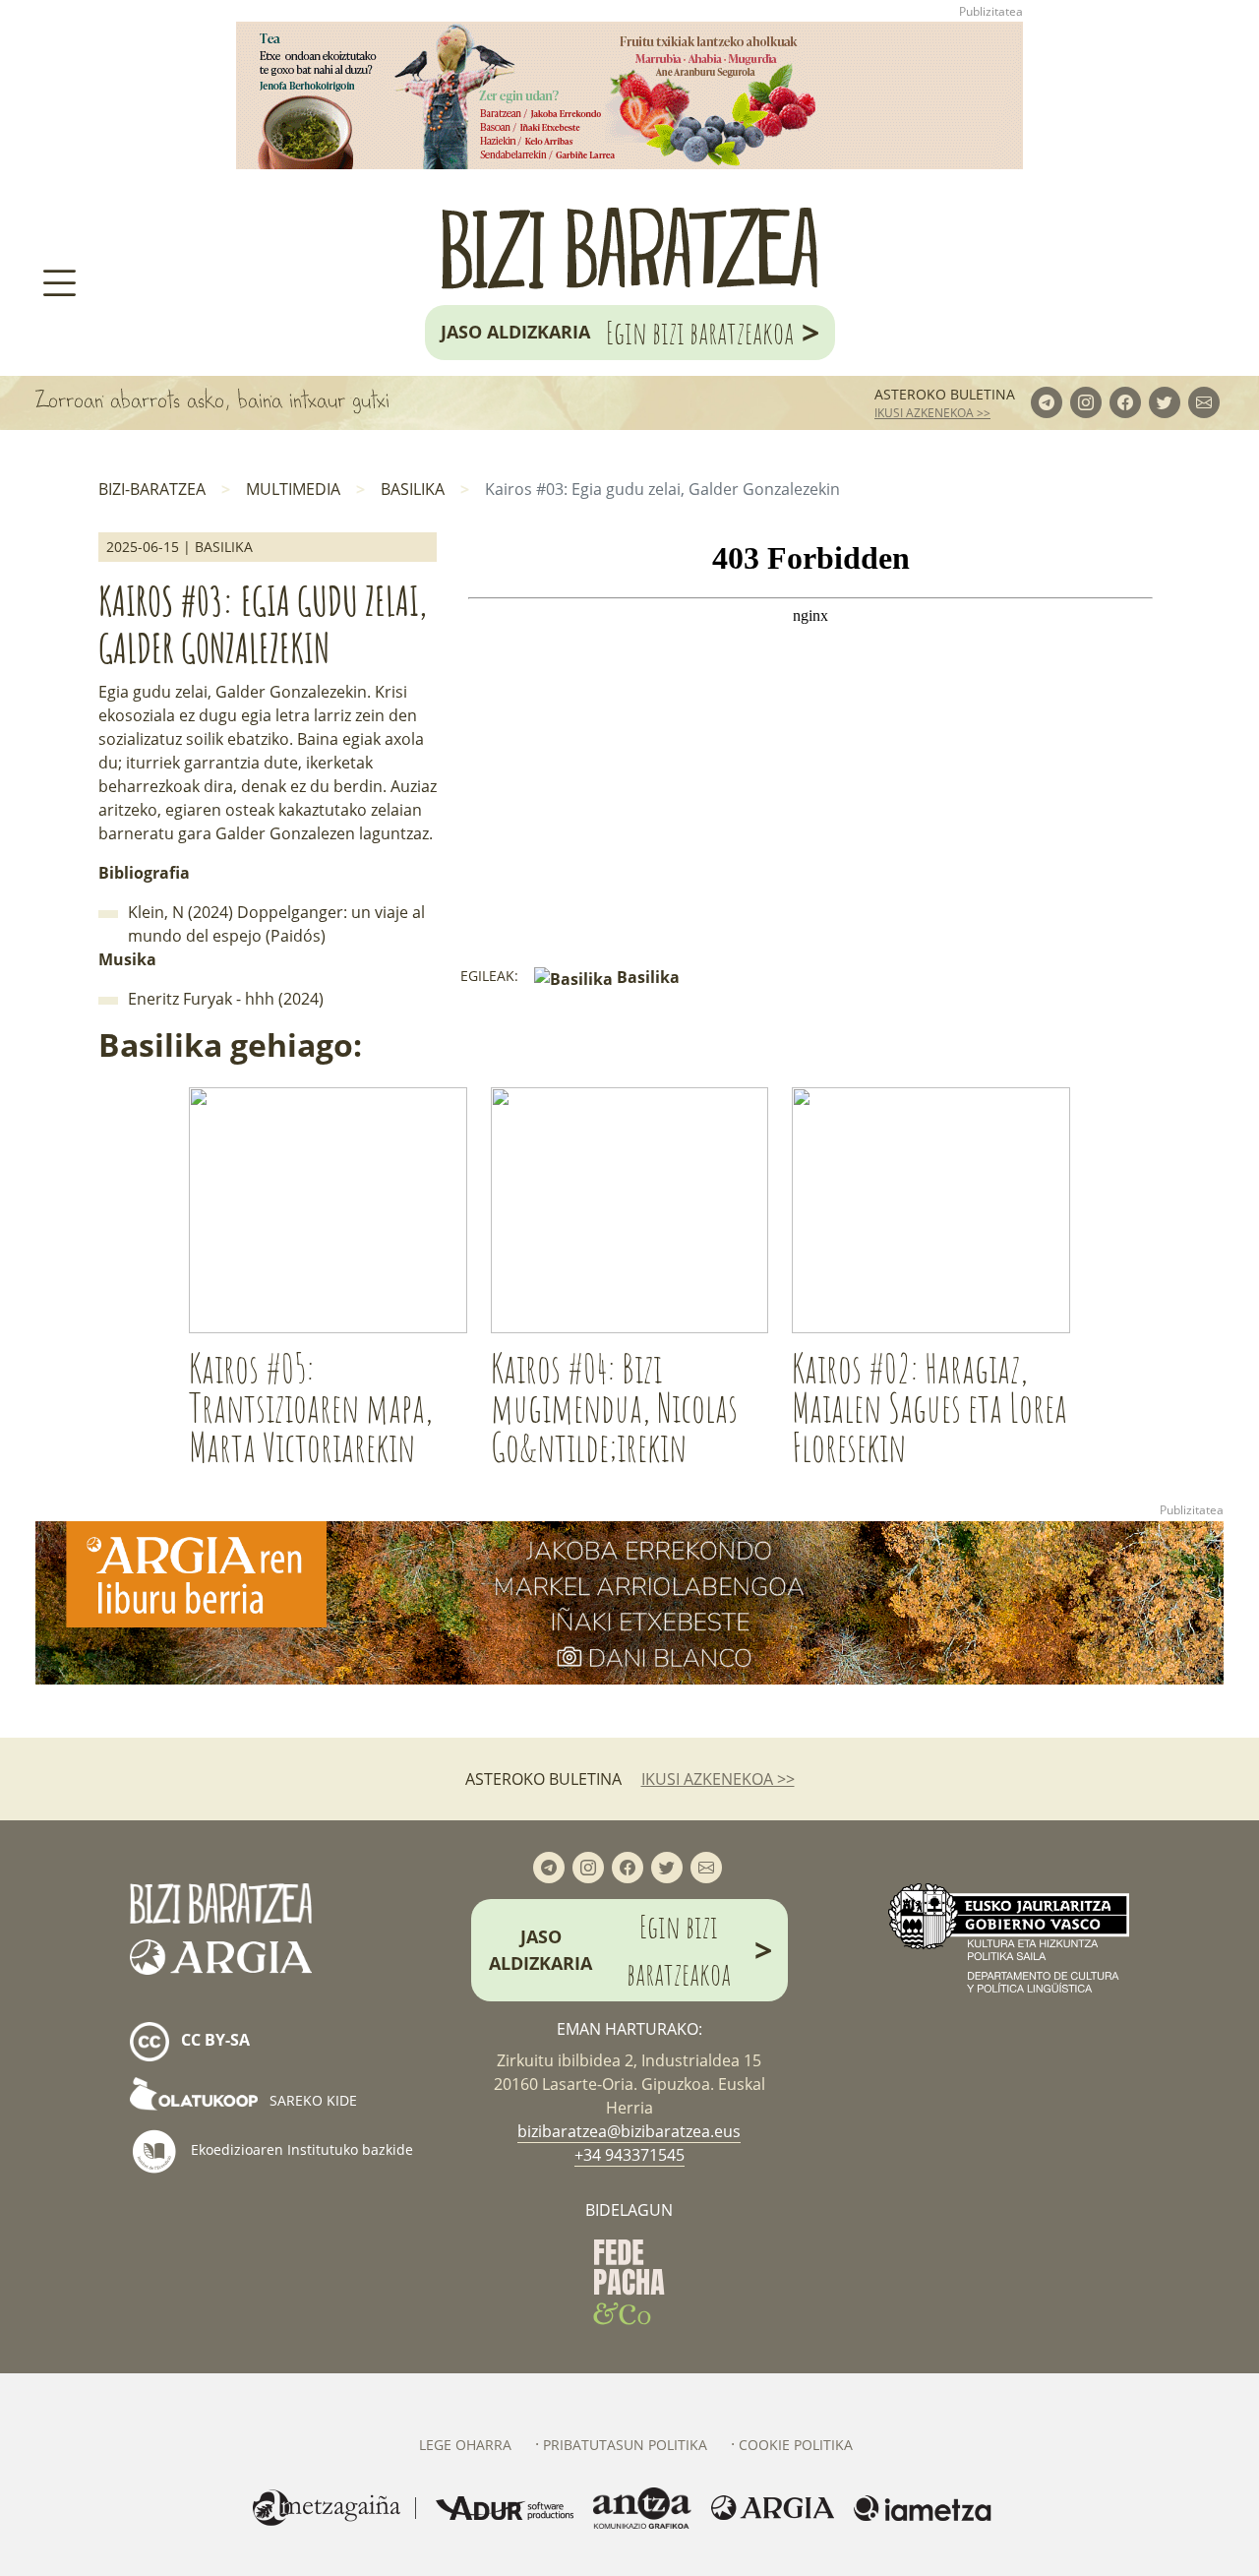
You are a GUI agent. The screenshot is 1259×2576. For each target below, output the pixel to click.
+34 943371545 (629, 2155)
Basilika (413, 489)
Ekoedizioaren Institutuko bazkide (300, 2149)
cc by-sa (213, 2040)
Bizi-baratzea (152, 489)
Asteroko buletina (945, 394)
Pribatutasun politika (625, 2445)
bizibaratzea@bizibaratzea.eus (629, 2131)
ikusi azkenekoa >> (932, 413)
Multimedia (293, 489)
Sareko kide (311, 2100)
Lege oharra (465, 2445)
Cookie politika (796, 2445)
